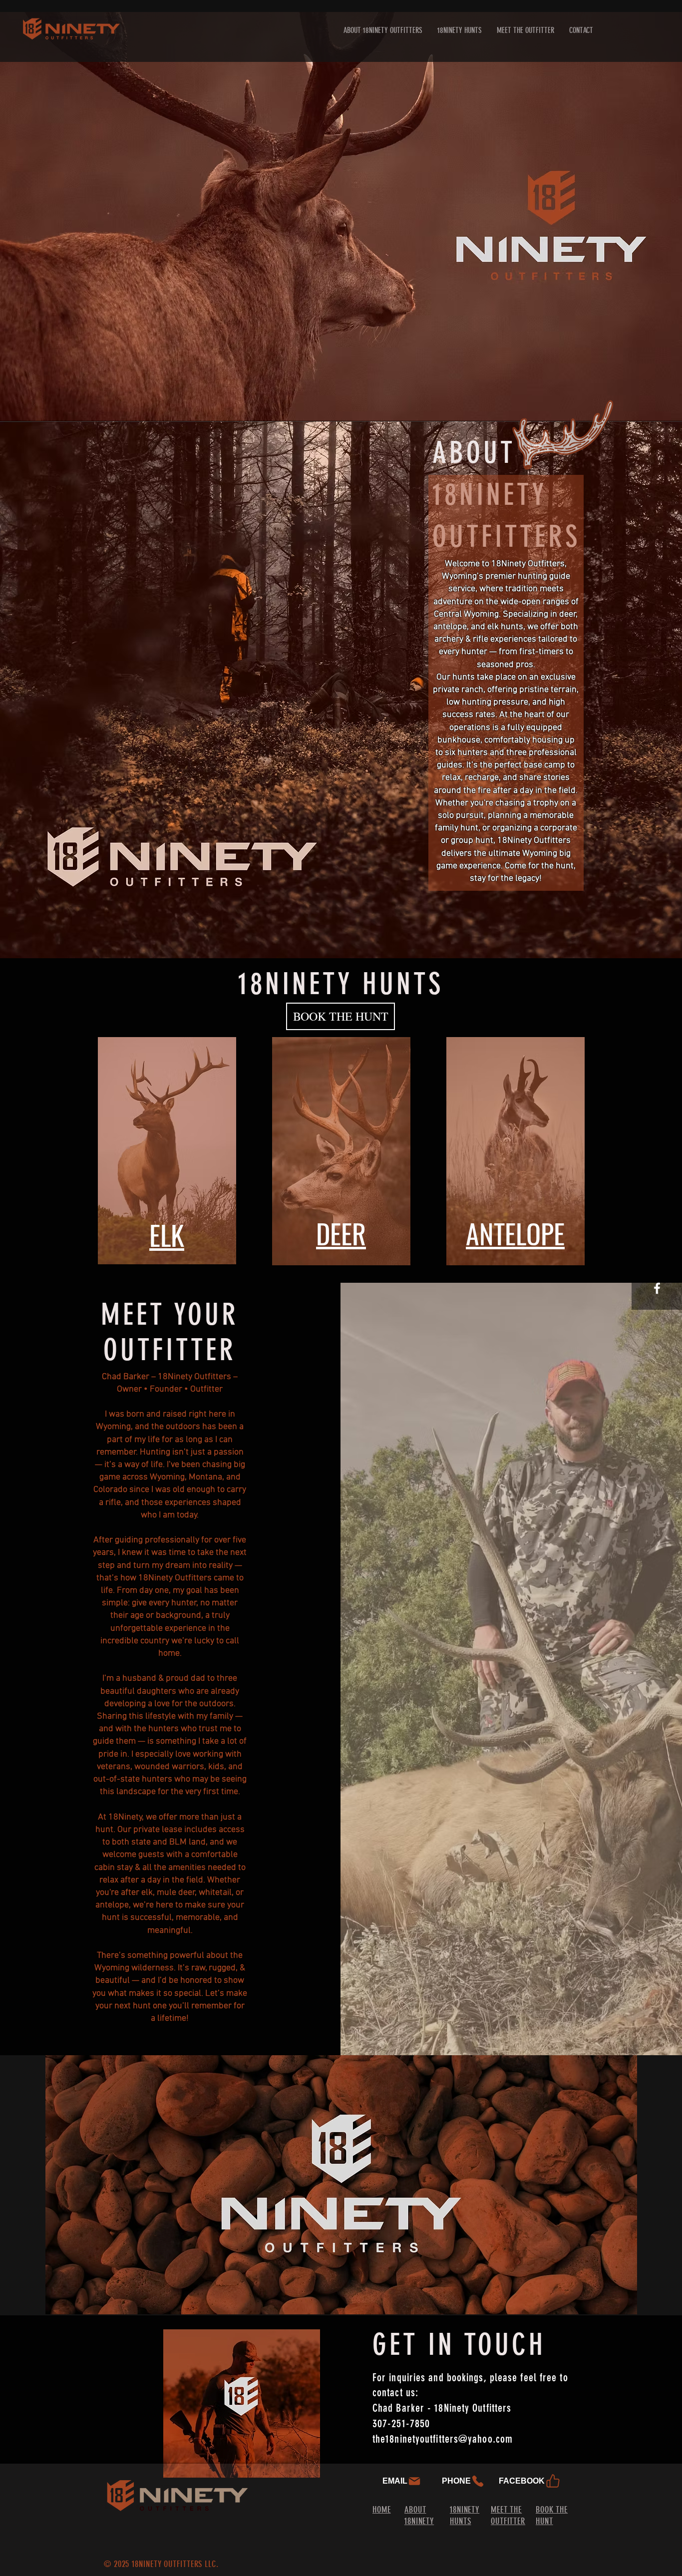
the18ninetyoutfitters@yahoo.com (443, 2439)
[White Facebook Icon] (657, 1288)
